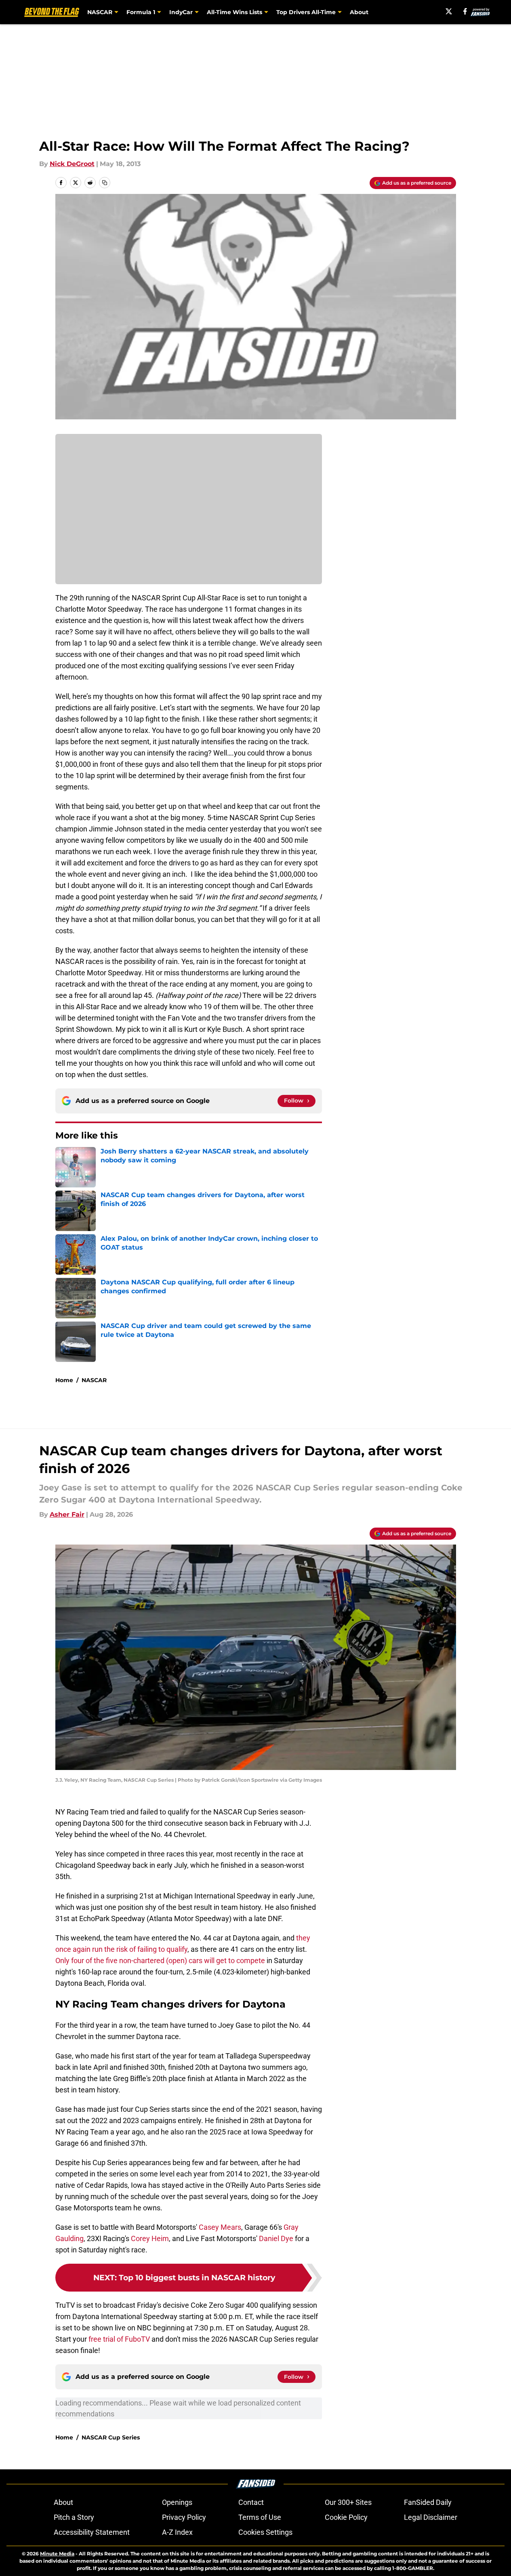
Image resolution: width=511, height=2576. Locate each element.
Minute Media (57, 2554)
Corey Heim (150, 2238)
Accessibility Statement (92, 2532)
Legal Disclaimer (431, 2517)
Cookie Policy (346, 2517)
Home (64, 1380)
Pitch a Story (74, 2517)
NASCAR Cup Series (111, 2437)
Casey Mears (220, 2227)
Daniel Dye (276, 2238)
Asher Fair (67, 1514)
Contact (251, 2502)
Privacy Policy (184, 2517)
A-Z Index (177, 2532)
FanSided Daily (428, 2502)
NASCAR (94, 1380)
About (359, 12)
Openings (177, 2502)
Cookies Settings (265, 2532)
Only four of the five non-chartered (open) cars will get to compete (160, 1960)
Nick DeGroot (72, 164)
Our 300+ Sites (348, 2502)
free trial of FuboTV (119, 2339)
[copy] (105, 183)
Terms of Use (260, 2517)
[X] (449, 11)
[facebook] (465, 11)
